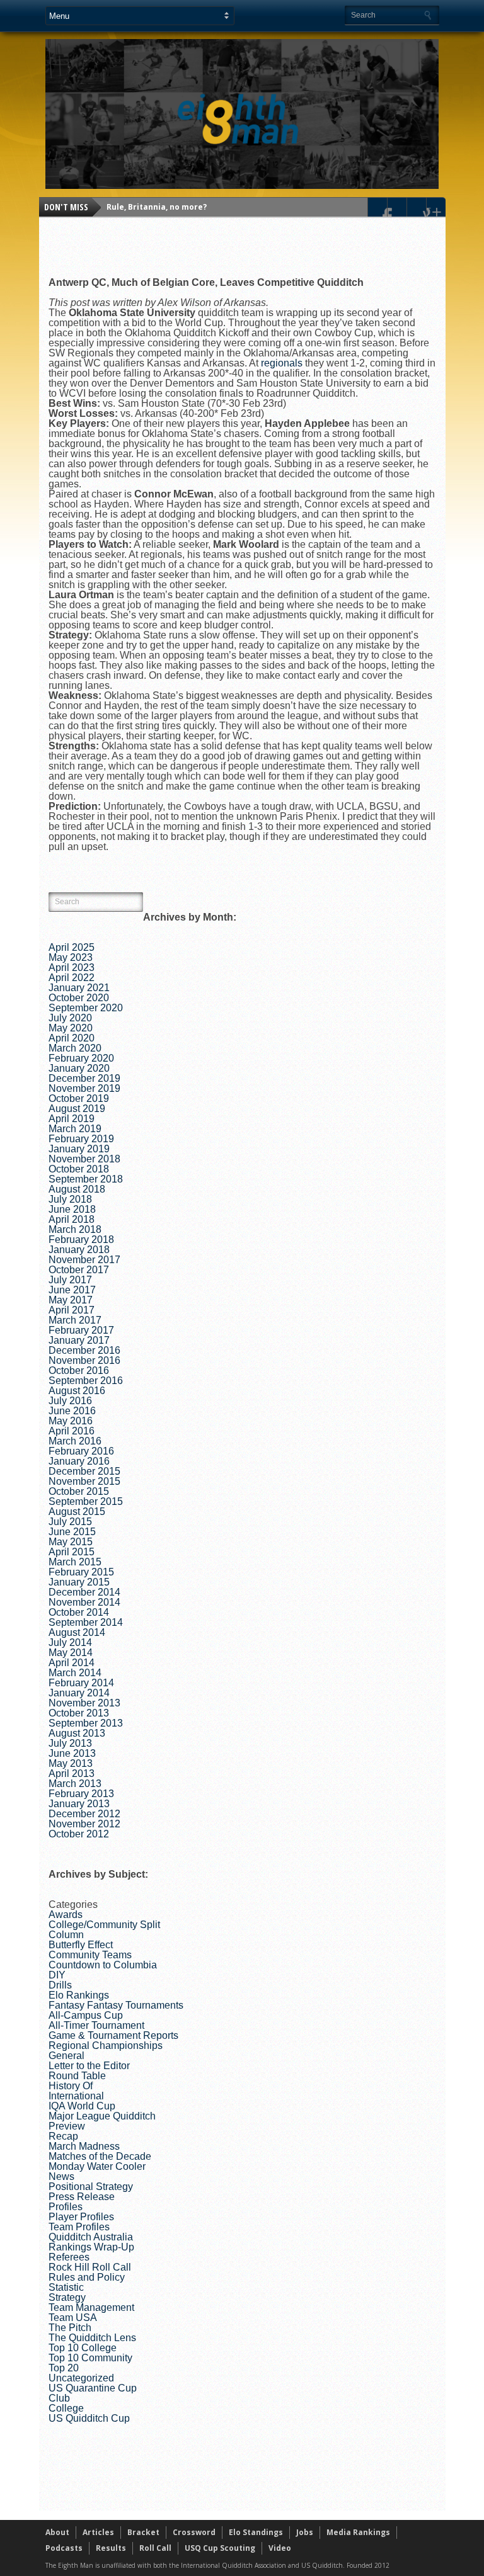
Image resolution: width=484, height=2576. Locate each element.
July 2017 (70, 1280)
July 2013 (70, 1743)
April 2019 (72, 1119)
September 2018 (86, 1179)
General (66, 2056)
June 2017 (72, 1290)
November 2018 (84, 1159)
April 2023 (72, 967)
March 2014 (75, 1673)
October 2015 (79, 1491)
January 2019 (79, 1149)
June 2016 (72, 1411)
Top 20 (64, 2368)
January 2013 (79, 1804)
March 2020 (75, 1048)
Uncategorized (81, 2378)
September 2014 (86, 1622)
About (57, 2532)
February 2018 (81, 1240)
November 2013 (84, 1703)
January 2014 (79, 1693)
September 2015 (86, 1501)
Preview (67, 2126)
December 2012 (84, 1814)
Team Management (91, 2307)
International (76, 2096)
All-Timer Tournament (96, 2025)
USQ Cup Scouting (220, 2548)
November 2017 (84, 1260)
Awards (66, 1915)
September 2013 (86, 1723)
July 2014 (70, 1643)
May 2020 (71, 1028)
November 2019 (84, 1088)
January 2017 (79, 1340)
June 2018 (72, 1209)
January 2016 (79, 1461)
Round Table (77, 2076)
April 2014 (72, 1663)
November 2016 (84, 1360)
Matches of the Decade (100, 2156)
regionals (282, 363)
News (61, 2176)
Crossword (194, 2532)
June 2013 (72, 1753)
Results (111, 2548)
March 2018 (75, 1229)
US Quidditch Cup (89, 2418)
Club (59, 2398)
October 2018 (79, 1169)
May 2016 (71, 1421)
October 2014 (79, 1612)
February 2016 (81, 1451)
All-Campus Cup (86, 2015)
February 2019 (81, 1139)
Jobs (305, 2532)
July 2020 (70, 1018)
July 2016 (70, 1401)
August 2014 (77, 1632)
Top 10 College (83, 2348)
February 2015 (81, 1572)
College (66, 2408)
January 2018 (79, 1250)
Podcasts (64, 2548)
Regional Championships (106, 2045)
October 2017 (79, 1270)
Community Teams (90, 1955)
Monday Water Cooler (97, 2166)
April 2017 (72, 1310)
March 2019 (75, 1129)
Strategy (67, 2297)
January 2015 (79, 1582)
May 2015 (71, 1542)
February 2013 (81, 1794)
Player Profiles (81, 2217)
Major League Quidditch (102, 2116)
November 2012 (84, 1824)
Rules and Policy (87, 2277)
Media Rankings (358, 2532)
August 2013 (77, 1733)
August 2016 (77, 1391)
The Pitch (70, 2328)
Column (66, 1935)
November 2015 (84, 1481)
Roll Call (155, 2548)
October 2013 (79, 1713)
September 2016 (86, 1381)
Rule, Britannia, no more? (157, 207)
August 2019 (77, 1109)
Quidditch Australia (91, 2237)
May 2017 (71, 1300)
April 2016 (72, 1431)
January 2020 (79, 1068)
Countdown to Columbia (103, 1965)
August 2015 (77, 1512)
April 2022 (72, 978)
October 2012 (79, 1834)
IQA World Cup (82, 2106)
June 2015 (72, 1532)
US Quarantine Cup (93, 2388)
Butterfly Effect (81, 1945)
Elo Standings (256, 2532)
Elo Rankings (79, 1995)
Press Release (82, 2197)
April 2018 (72, 1219)
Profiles (66, 2207)
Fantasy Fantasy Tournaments (116, 2005)
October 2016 (79, 1370)
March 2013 (75, 1784)
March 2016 (75, 1441)
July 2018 (70, 1199)
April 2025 (72, 947)
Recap (63, 2136)
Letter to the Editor (89, 2066)
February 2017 (81, 1330)
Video (280, 2548)
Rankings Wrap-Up (91, 2247)
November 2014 (84, 1602)
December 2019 (84, 1078)
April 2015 (72, 1552)
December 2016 (84, 1350)
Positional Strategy (91, 2187)
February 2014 (81, 1683)
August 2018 (77, 1189)
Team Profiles (79, 2227)
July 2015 (70, 1522)
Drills (60, 1985)
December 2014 (84, 1592)
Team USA (73, 2318)
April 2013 (72, 1773)
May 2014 (71, 1653)
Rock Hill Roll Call (90, 2267)
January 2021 (79, 988)
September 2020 (86, 1008)
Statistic (66, 2287)
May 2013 (71, 1763)
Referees (69, 2257)
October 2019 (79, 1098)
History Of (71, 2086)
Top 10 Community (90, 2358)
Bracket (143, 2532)
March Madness (84, 2146)
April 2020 (72, 1038)
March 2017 (75, 1320)
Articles (98, 2532)
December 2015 (84, 1471)
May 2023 (71, 957)
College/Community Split (104, 1925)
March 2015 (75, 1562)
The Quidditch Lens (92, 2338)
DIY (57, 1975)
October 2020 (79, 998)
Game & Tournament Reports (113, 2035)
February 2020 (81, 1058)
